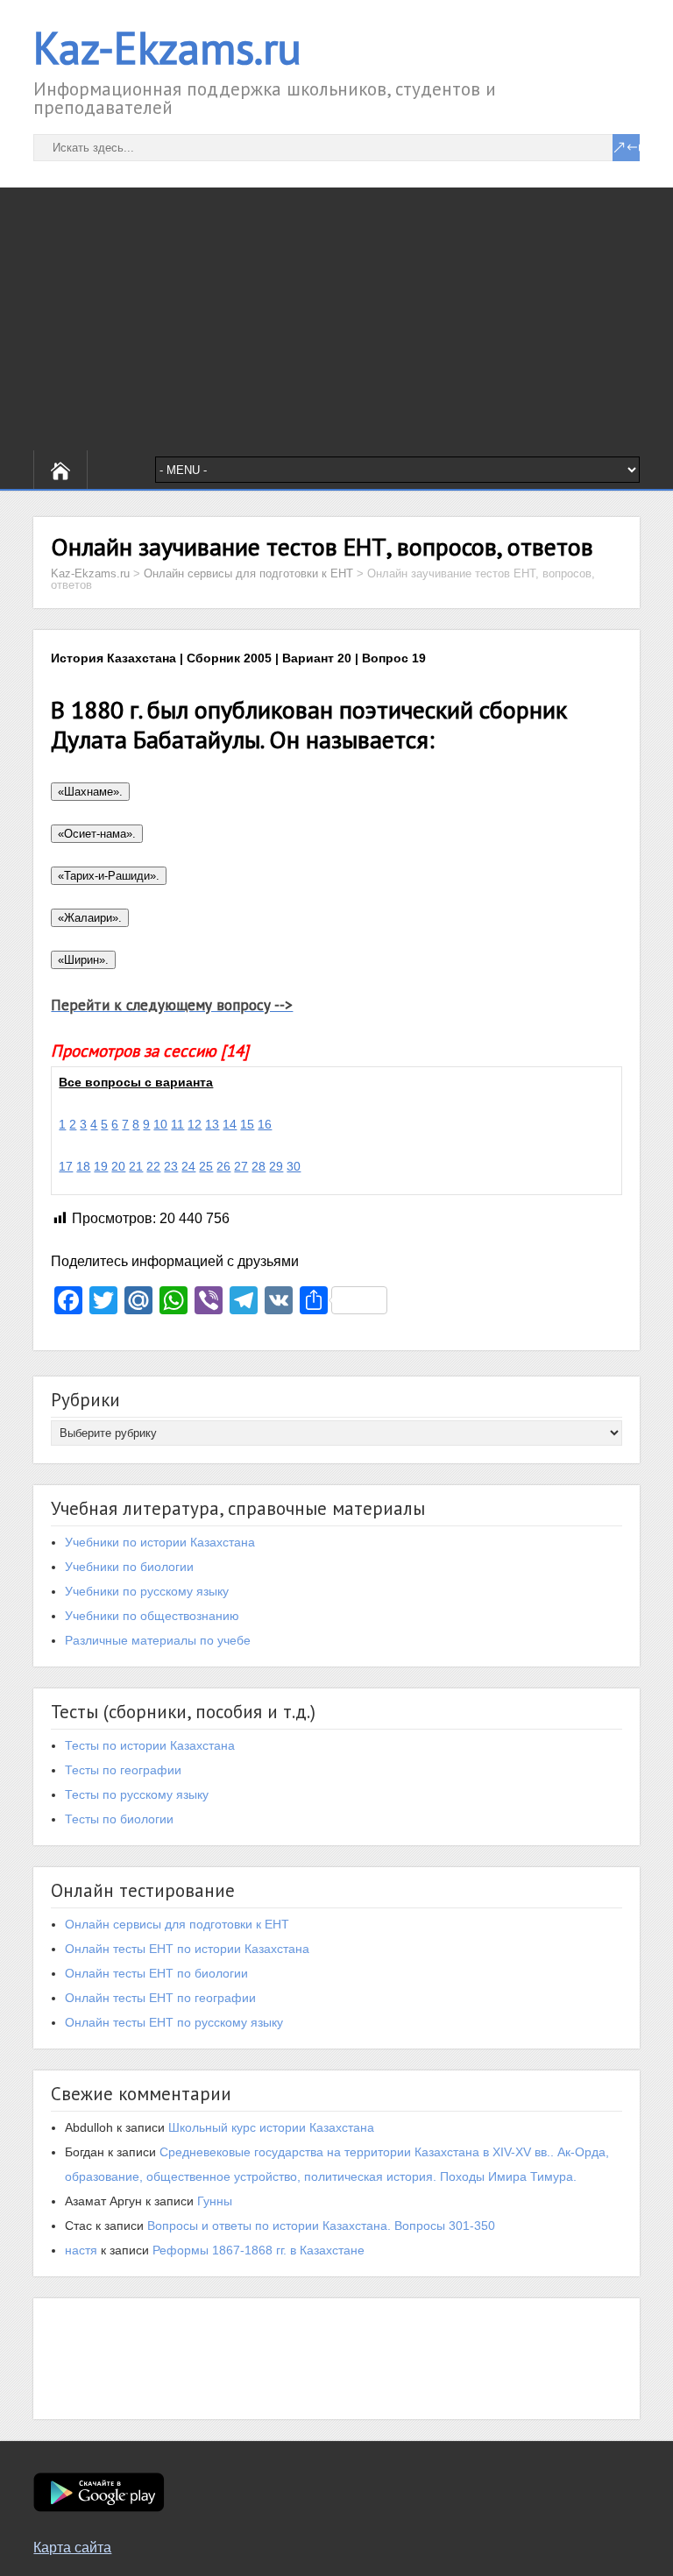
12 (195, 1124)
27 (241, 1166)
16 (265, 1124)
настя (81, 2250)
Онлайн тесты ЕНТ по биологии (156, 1973)
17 (66, 1166)
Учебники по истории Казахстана (160, 1542)
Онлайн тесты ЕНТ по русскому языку (174, 2022)
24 (188, 1166)
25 (206, 1166)
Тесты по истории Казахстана (150, 1745)
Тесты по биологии (119, 1819)
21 (136, 1166)
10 (160, 1124)
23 (171, 1166)
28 (259, 1166)
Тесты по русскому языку (137, 1794)
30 (294, 1166)
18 (83, 1166)
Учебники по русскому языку (147, 1591)
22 (153, 1166)
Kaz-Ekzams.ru (167, 48)
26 (223, 1166)
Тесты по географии (123, 1770)
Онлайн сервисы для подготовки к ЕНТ (177, 1924)
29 (276, 1166)
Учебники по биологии (129, 1567)
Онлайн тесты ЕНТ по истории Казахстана (187, 1949)
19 (101, 1166)
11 (177, 1124)
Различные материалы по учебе (158, 1640)
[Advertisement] (336, 319)
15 (247, 1124)
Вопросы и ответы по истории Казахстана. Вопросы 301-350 (321, 2226)
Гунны (215, 2201)
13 (212, 1124)
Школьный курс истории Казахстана (271, 2127)
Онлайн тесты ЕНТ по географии (160, 1998)
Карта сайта (72, 2548)
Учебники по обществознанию (152, 1616)
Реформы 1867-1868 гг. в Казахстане (259, 2250)
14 (230, 1124)
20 (118, 1166)
